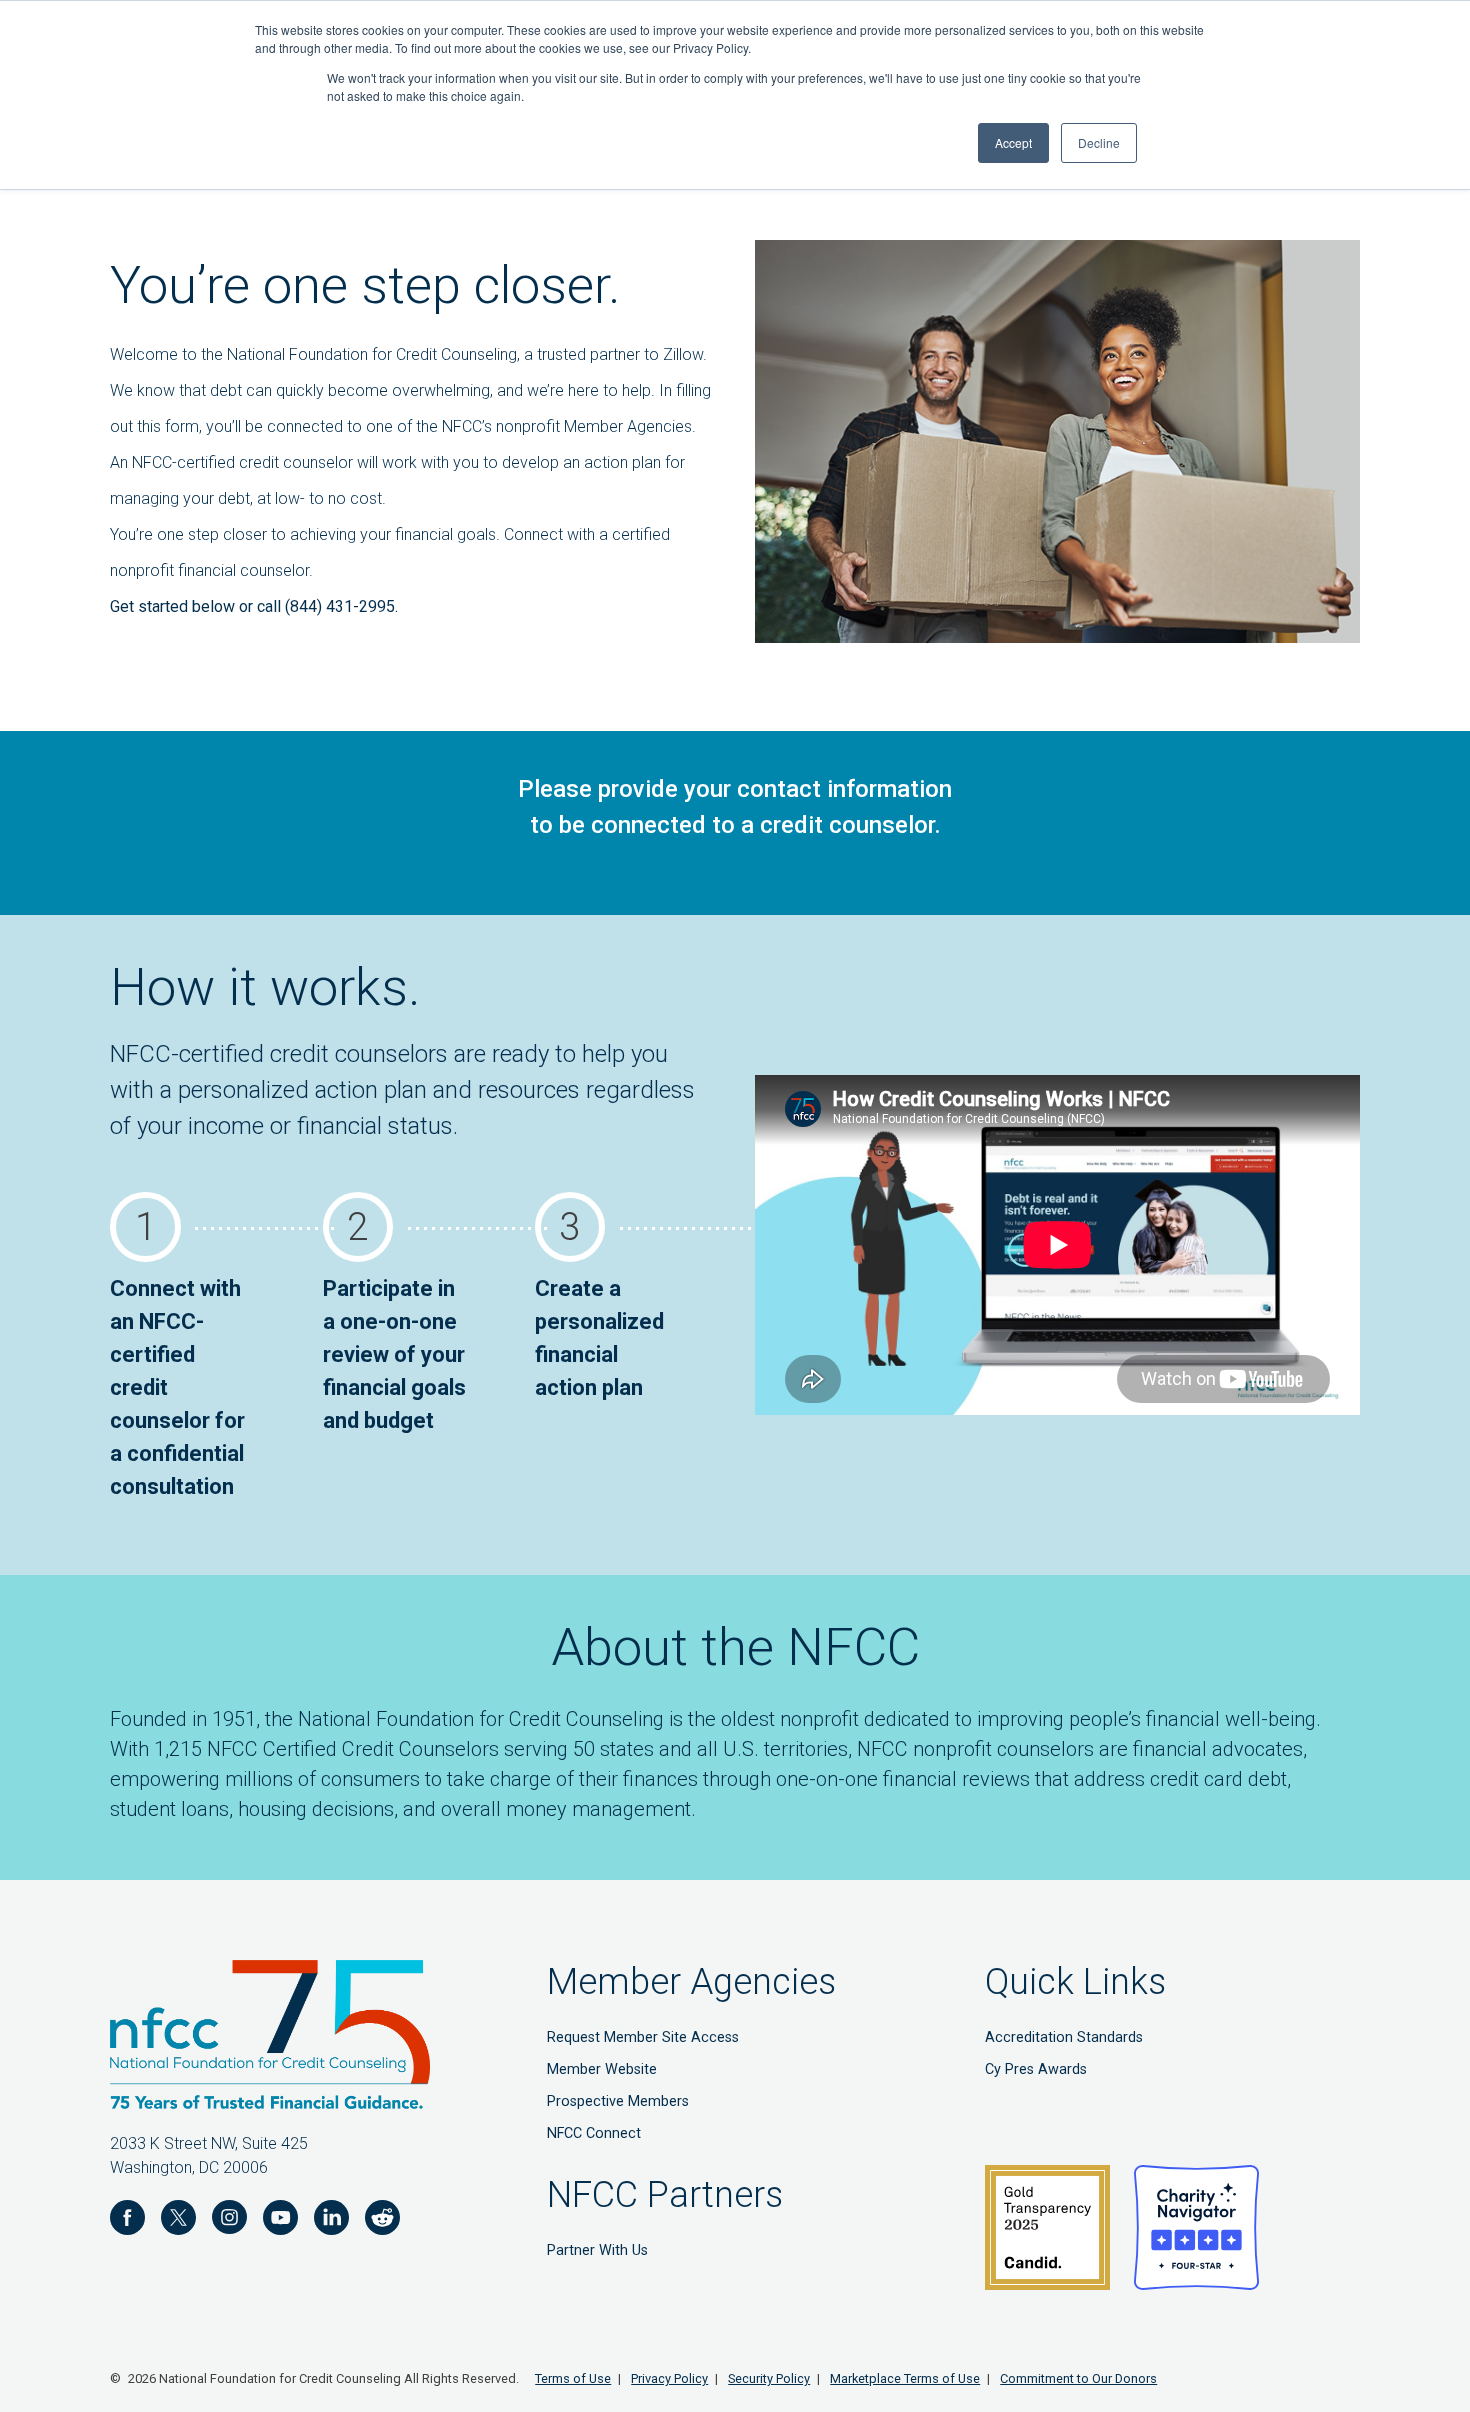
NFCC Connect (594, 2133)
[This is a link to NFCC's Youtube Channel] (280, 2221)
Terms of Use (573, 2378)
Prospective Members (618, 2101)
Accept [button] (1013, 142)
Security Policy (769, 2378)
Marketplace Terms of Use (905, 2378)
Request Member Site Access (643, 2037)
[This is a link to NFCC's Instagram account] (229, 2221)
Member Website (602, 2069)
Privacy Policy (669, 2378)
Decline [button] (1099, 142)
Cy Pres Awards (1036, 2069)
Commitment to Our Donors (1078, 2378)
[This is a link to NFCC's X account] (178, 2221)
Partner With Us (597, 2250)
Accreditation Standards (1064, 2037)
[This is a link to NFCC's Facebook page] (127, 2221)
